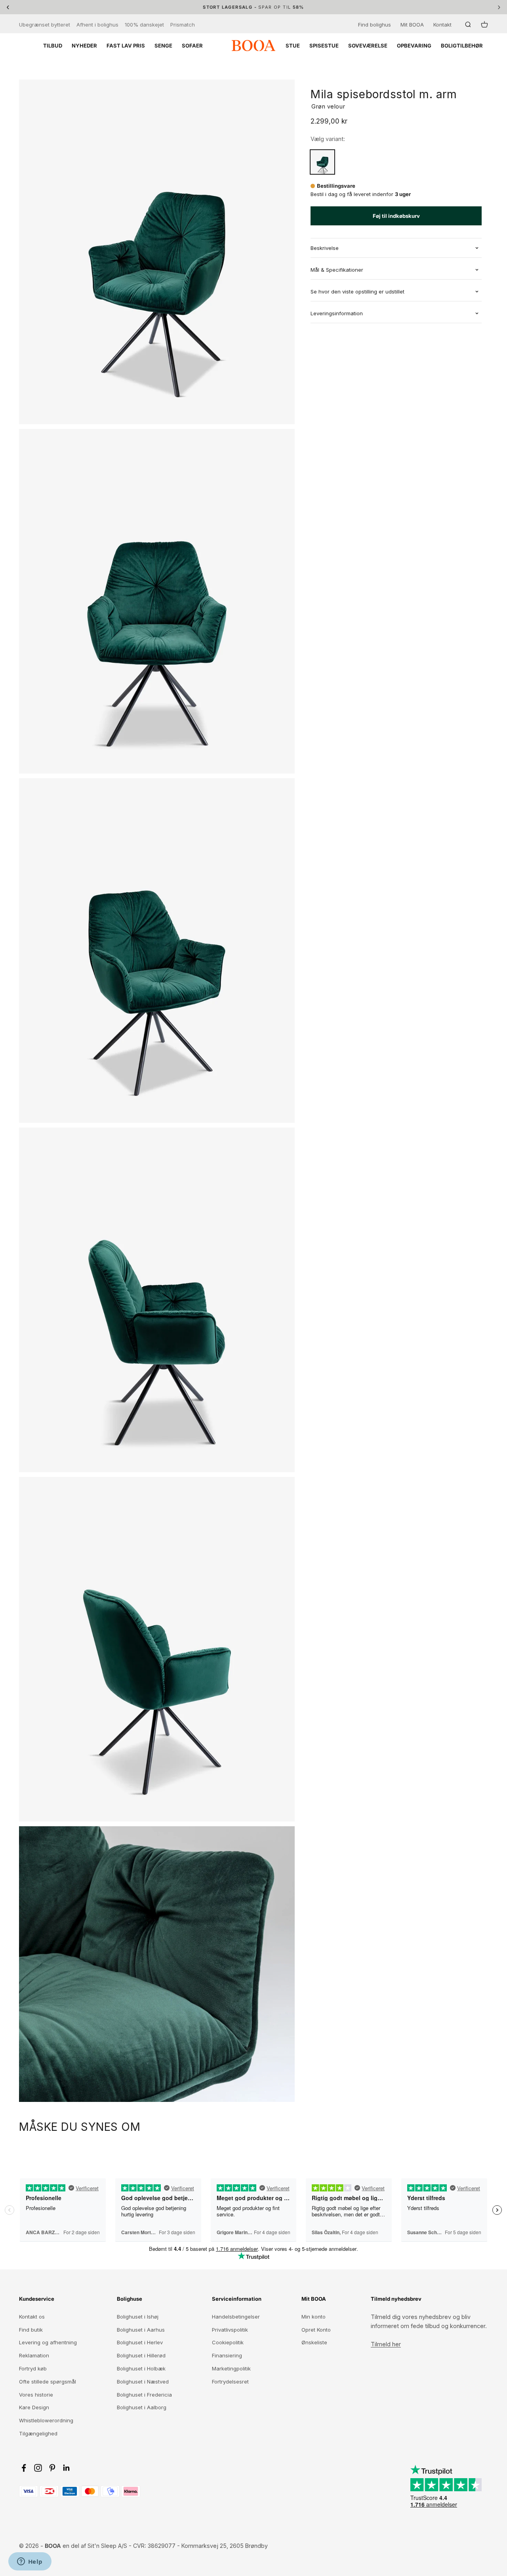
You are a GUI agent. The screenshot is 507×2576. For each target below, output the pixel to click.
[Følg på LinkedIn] (67, 2468)
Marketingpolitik (231, 2368)
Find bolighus (375, 25)
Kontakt (442, 25)
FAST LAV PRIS (126, 46)
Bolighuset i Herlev (140, 2342)
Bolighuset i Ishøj (138, 2317)
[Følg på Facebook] (24, 2468)
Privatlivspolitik (230, 2330)
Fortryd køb (33, 2368)
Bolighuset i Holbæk (141, 2368)
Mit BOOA (412, 25)
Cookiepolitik (228, 2342)
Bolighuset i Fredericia (144, 2395)
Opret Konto (316, 2330)
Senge (163, 46)
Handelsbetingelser (236, 2317)
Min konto (314, 2317)
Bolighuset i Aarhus (141, 2330)
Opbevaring (414, 46)
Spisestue (324, 46)
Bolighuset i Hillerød (141, 2355)
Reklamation (34, 2355)
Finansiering (227, 2355)
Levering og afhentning (48, 2342)
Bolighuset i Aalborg (142, 2407)
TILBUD (53, 46)
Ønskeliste (314, 2342)
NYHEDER (84, 46)
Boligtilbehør (462, 46)
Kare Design (34, 2407)
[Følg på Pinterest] (52, 2468)
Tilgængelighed (38, 2433)
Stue (293, 46)
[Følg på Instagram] (38, 2468)
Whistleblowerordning (46, 2420)
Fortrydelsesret (230, 2382)
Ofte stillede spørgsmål (48, 2382)
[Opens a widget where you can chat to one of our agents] (30, 2562)
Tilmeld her (386, 2344)
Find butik (31, 2330)
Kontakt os (32, 2317)
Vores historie (36, 2395)
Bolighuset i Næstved (143, 2382)
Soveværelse (368, 46)
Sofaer (192, 46)
